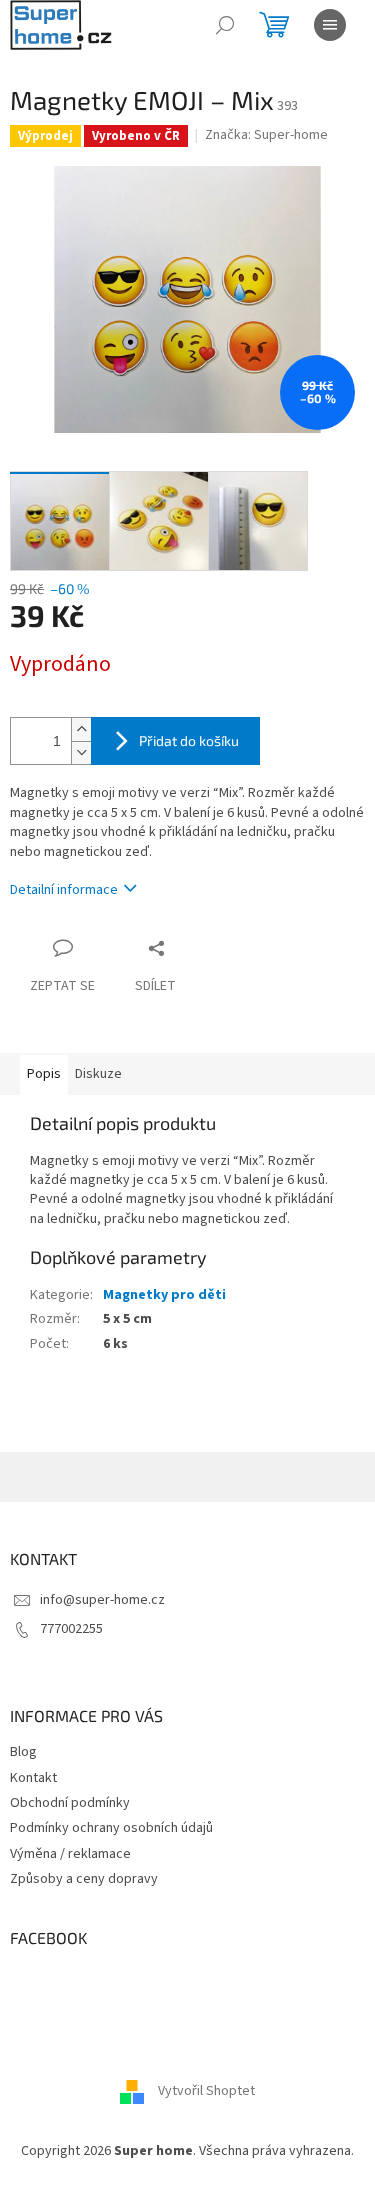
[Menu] (330, 25)
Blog (23, 1752)
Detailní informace (64, 890)
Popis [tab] (44, 1074)
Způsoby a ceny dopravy (84, 1879)
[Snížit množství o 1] (81, 752)
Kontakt (33, 1778)
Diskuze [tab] (98, 1074)
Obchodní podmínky (70, 1803)
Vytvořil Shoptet (206, 2091)
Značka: (266, 135)
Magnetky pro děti (164, 1295)
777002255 (71, 1629)
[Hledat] (225, 25)
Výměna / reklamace (70, 1854)
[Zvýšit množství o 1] (81, 729)
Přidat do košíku (189, 740)
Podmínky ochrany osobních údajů (111, 1828)
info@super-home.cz (102, 1600)
